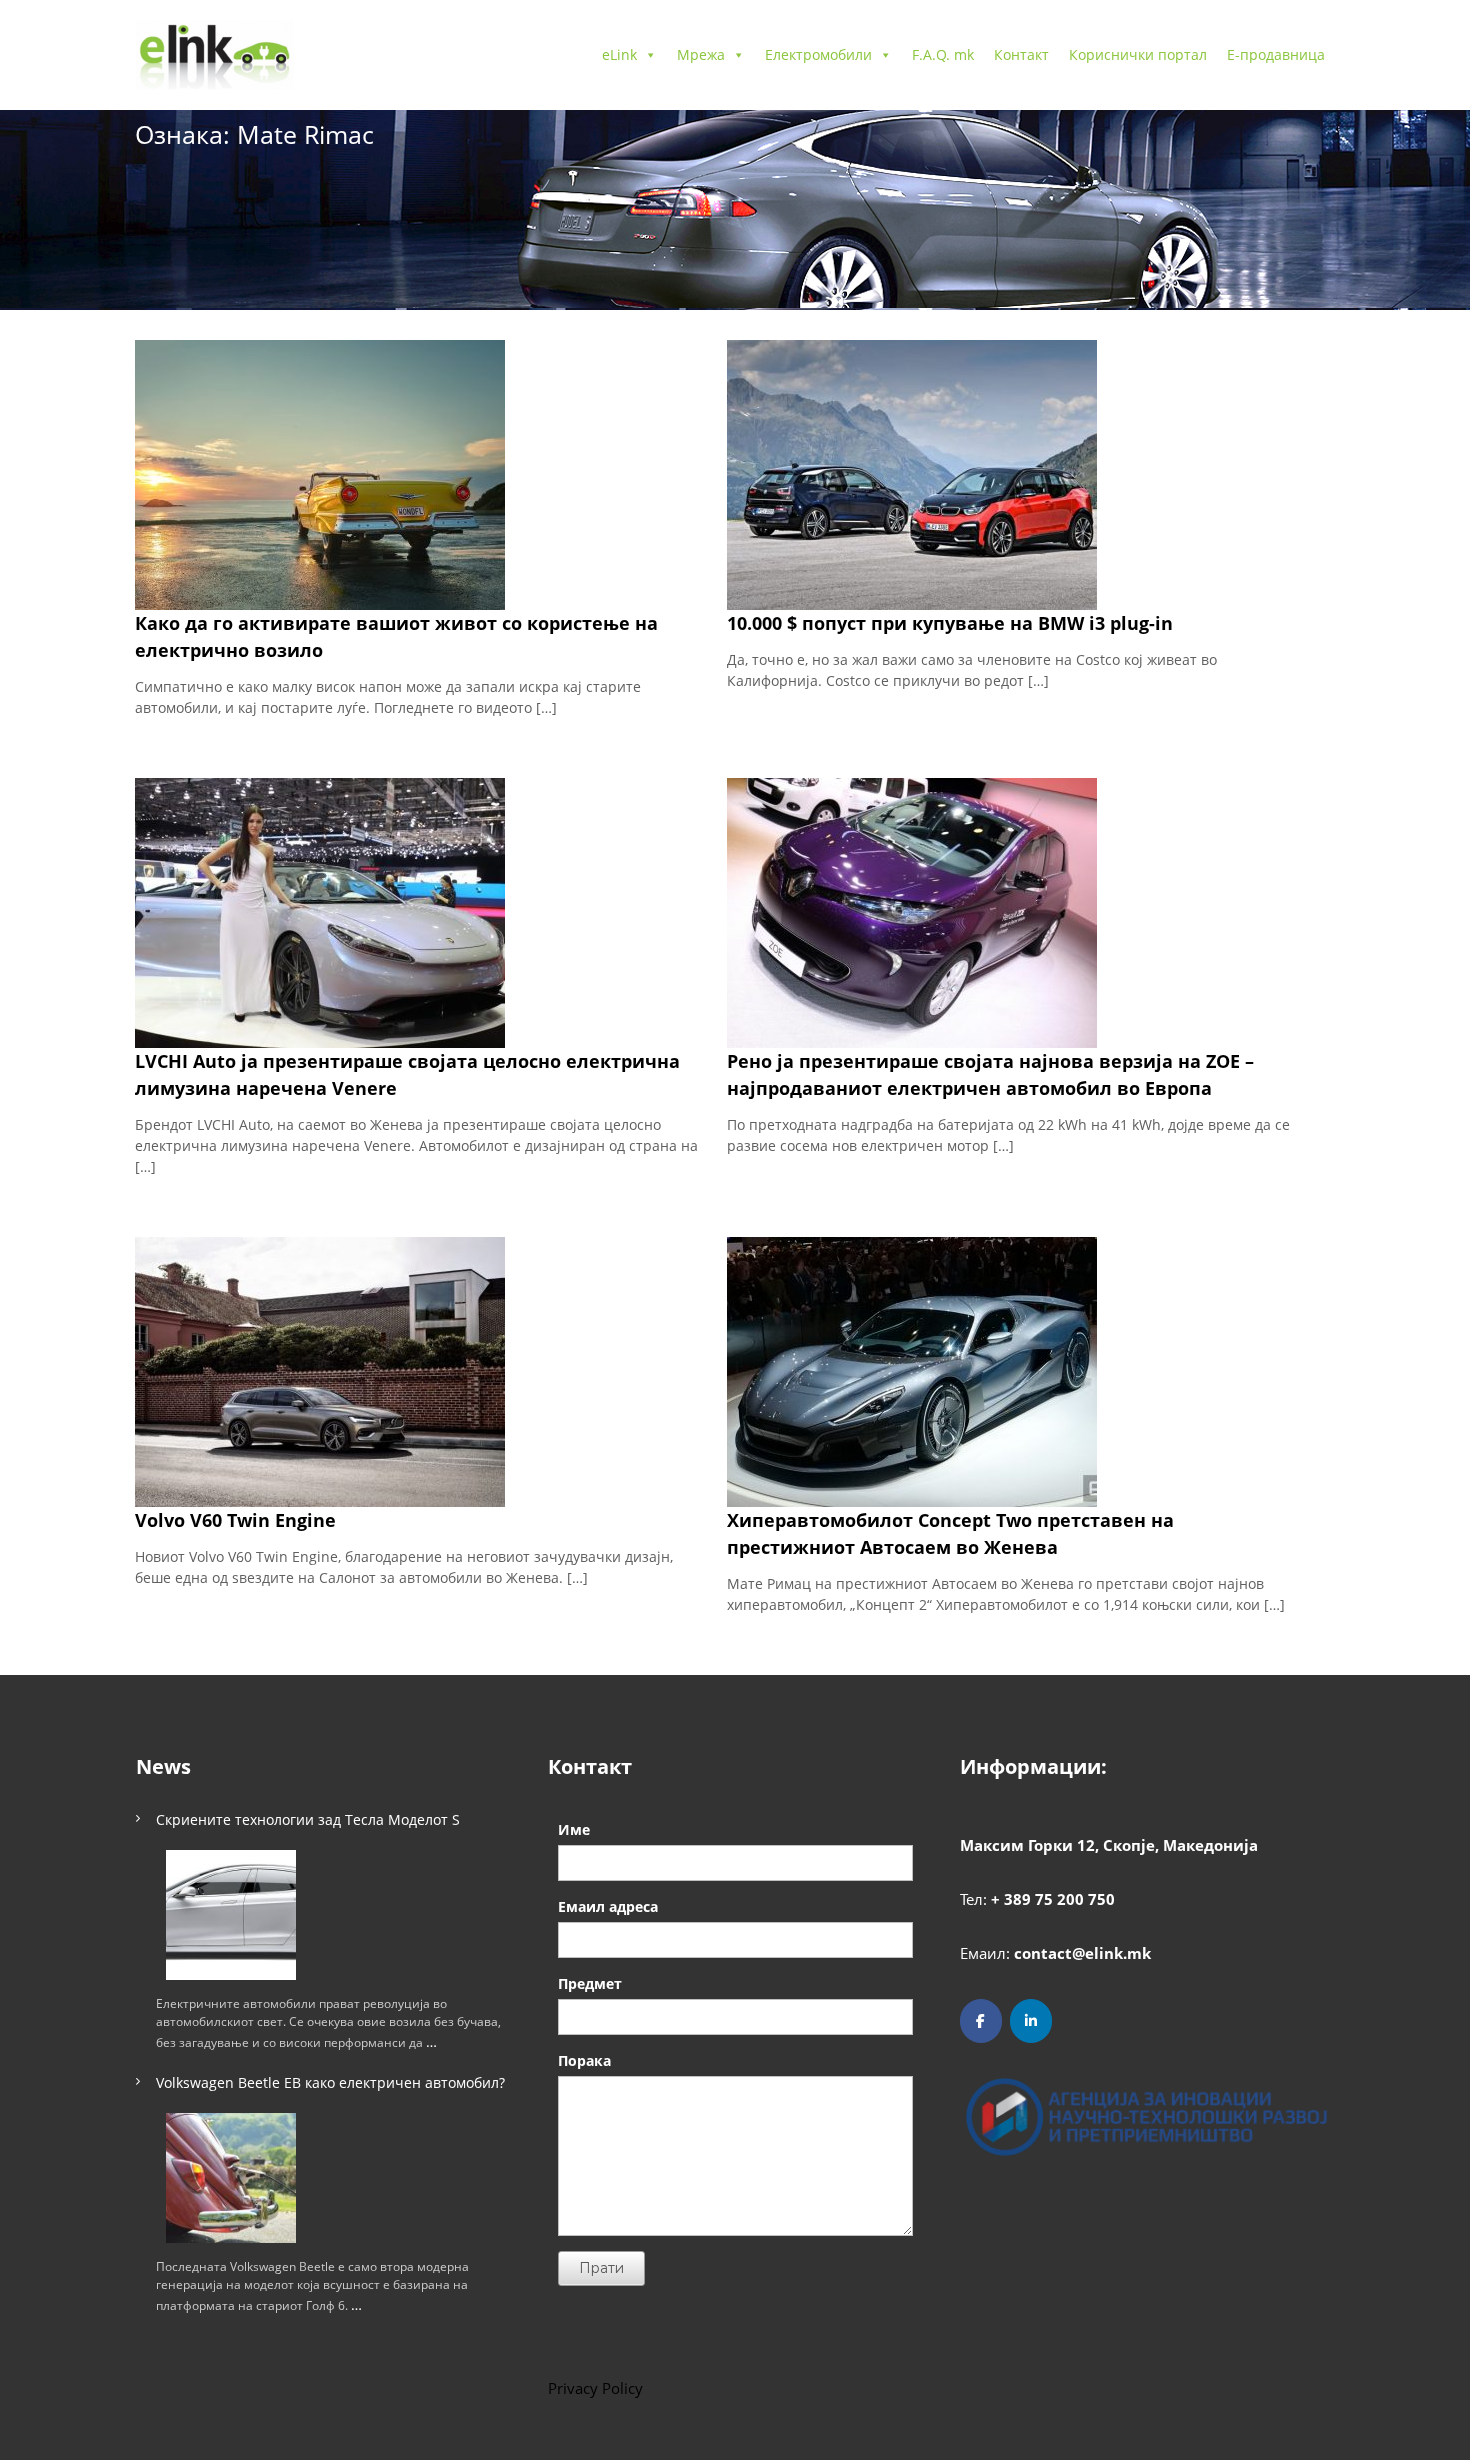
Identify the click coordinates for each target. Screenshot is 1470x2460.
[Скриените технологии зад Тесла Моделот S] (231, 1915)
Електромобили (818, 54)
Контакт (1021, 54)
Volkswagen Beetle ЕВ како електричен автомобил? (330, 2082)
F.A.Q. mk (943, 54)
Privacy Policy (595, 2388)
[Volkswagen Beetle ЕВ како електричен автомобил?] (231, 2178)
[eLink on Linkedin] (1031, 2021)
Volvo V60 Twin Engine (235, 1520)
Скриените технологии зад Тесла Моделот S (308, 1819)
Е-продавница (1276, 54)
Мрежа (701, 54)
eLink (619, 54)
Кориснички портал (1138, 54)
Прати (601, 2268)
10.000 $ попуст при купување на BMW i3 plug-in (950, 623)
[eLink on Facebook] (981, 2021)
